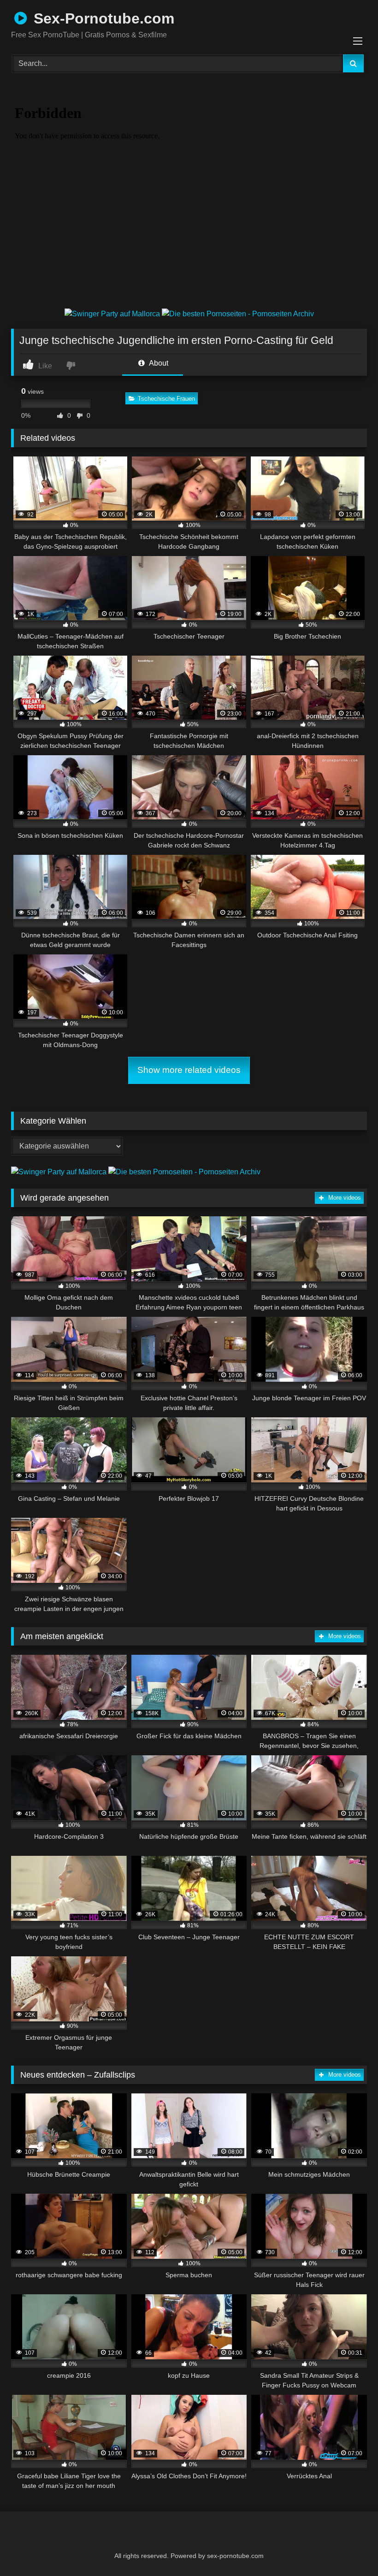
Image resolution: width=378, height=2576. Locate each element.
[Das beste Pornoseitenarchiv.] (238, 314)
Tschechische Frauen (166, 399)
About (158, 363)
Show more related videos (189, 1070)
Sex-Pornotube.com (102, 18)
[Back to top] (348, 2549)
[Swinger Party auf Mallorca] (113, 314)
